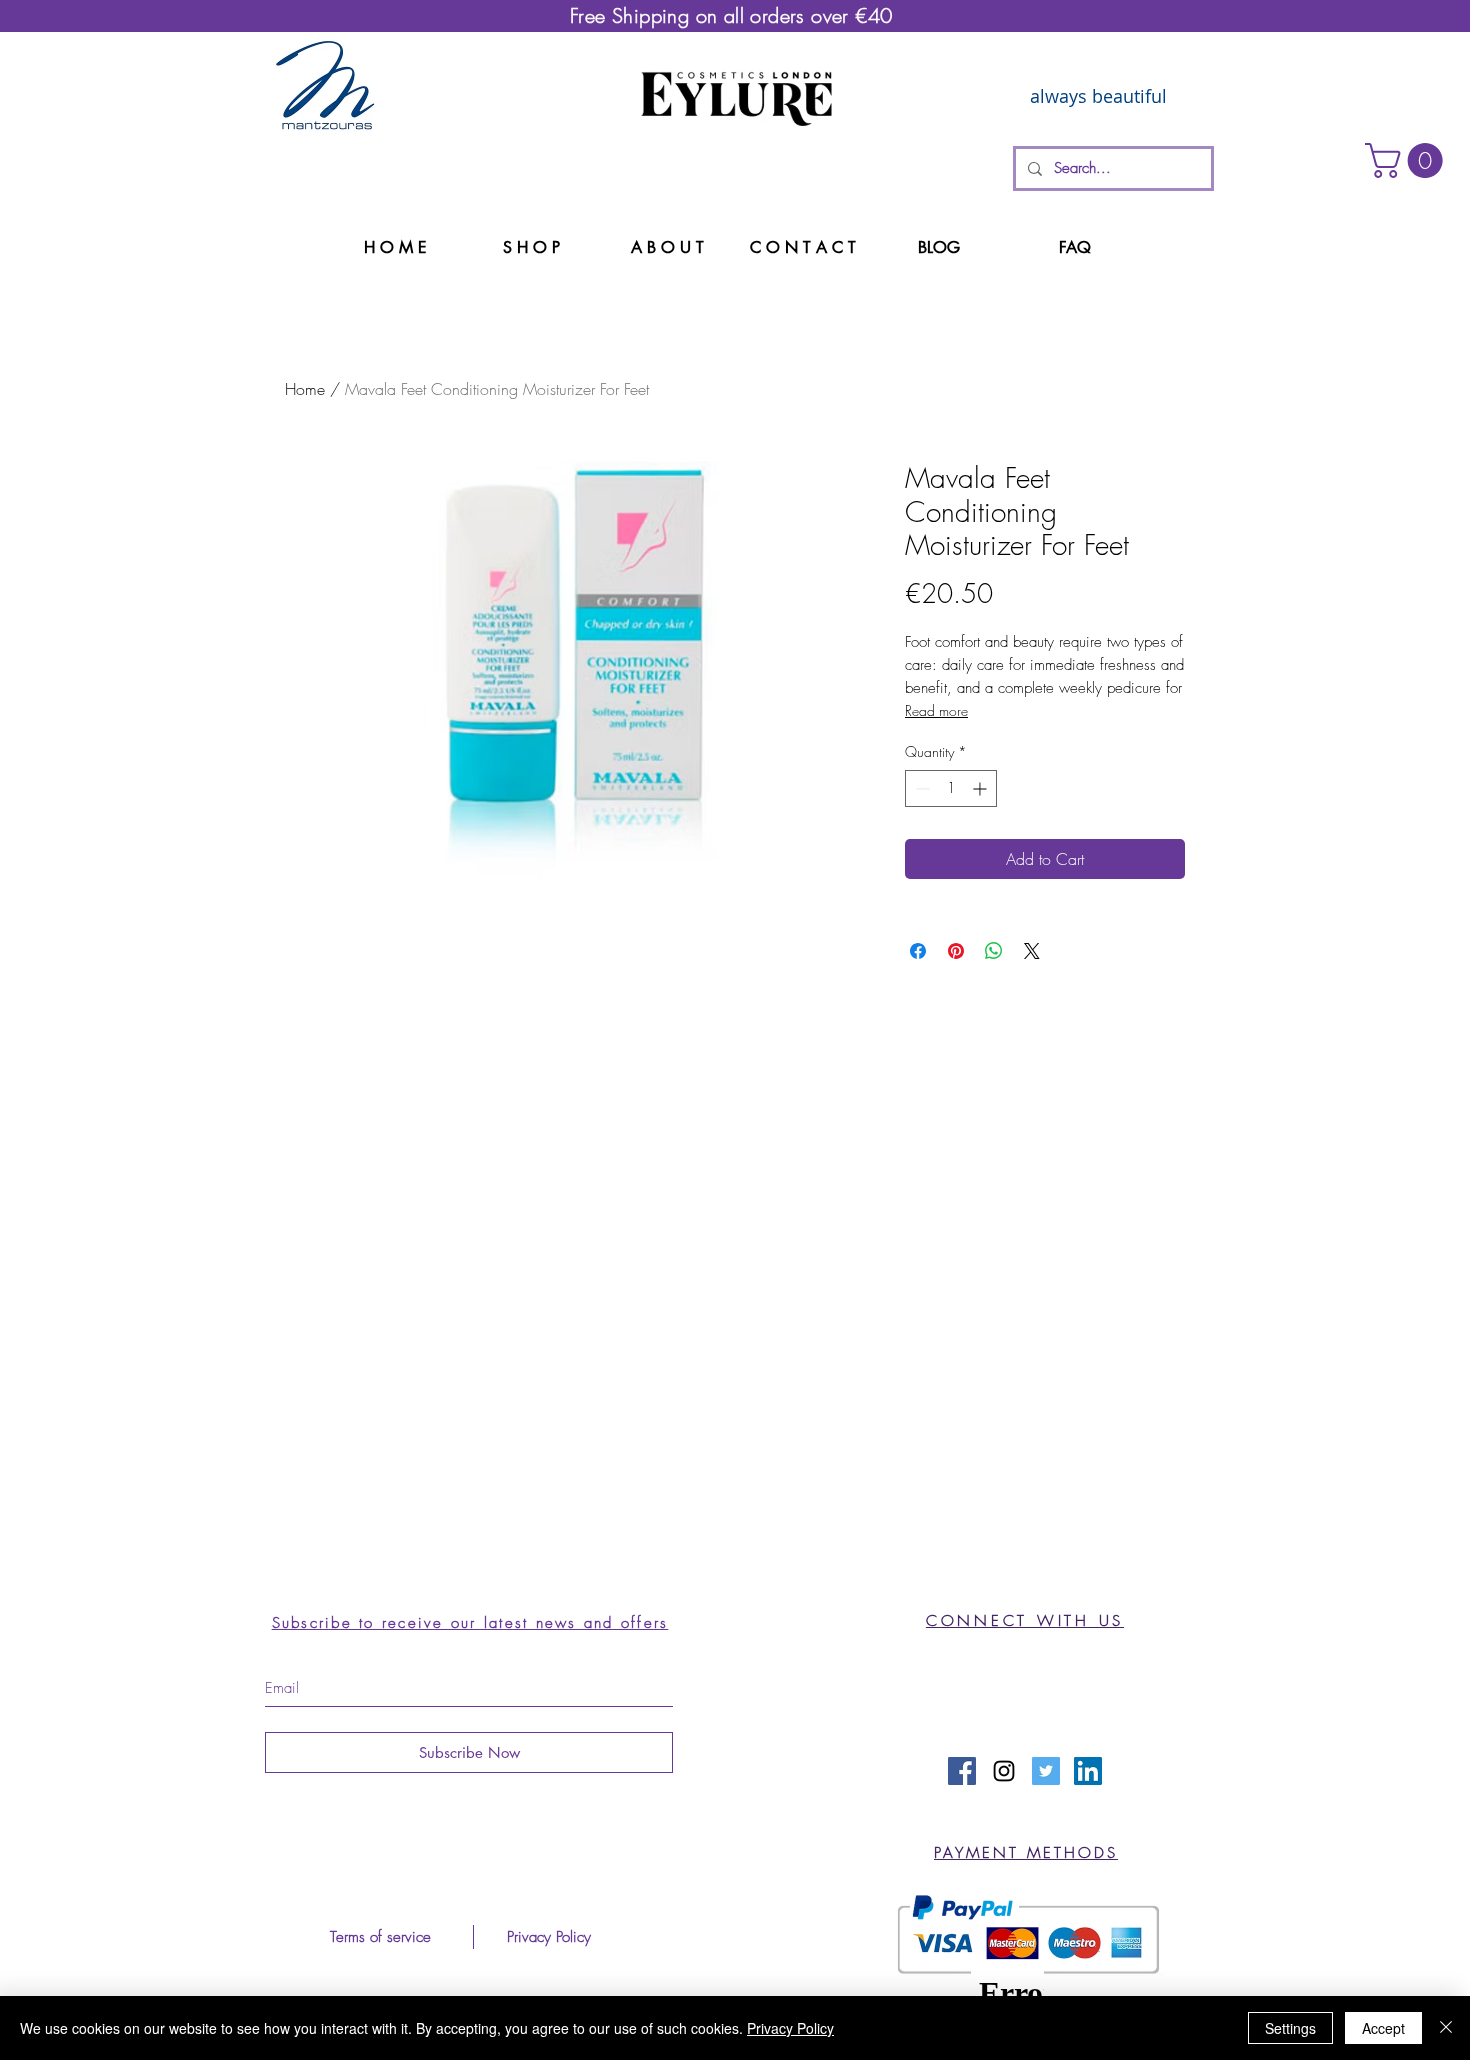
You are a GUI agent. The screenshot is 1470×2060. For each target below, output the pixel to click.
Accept (1383, 2028)
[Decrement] (920, 788)
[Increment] (981, 788)
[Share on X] (1032, 951)
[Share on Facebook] (918, 951)
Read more (936, 710)
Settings (1290, 2028)
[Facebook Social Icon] (962, 1771)
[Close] (1446, 2028)
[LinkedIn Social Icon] (1088, 1771)
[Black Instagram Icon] (1004, 1771)
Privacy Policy (790, 2028)
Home (305, 389)
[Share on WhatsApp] (994, 951)
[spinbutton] (951, 788)
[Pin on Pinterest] (956, 951)
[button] (1408, 160)
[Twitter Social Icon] (1046, 1771)
